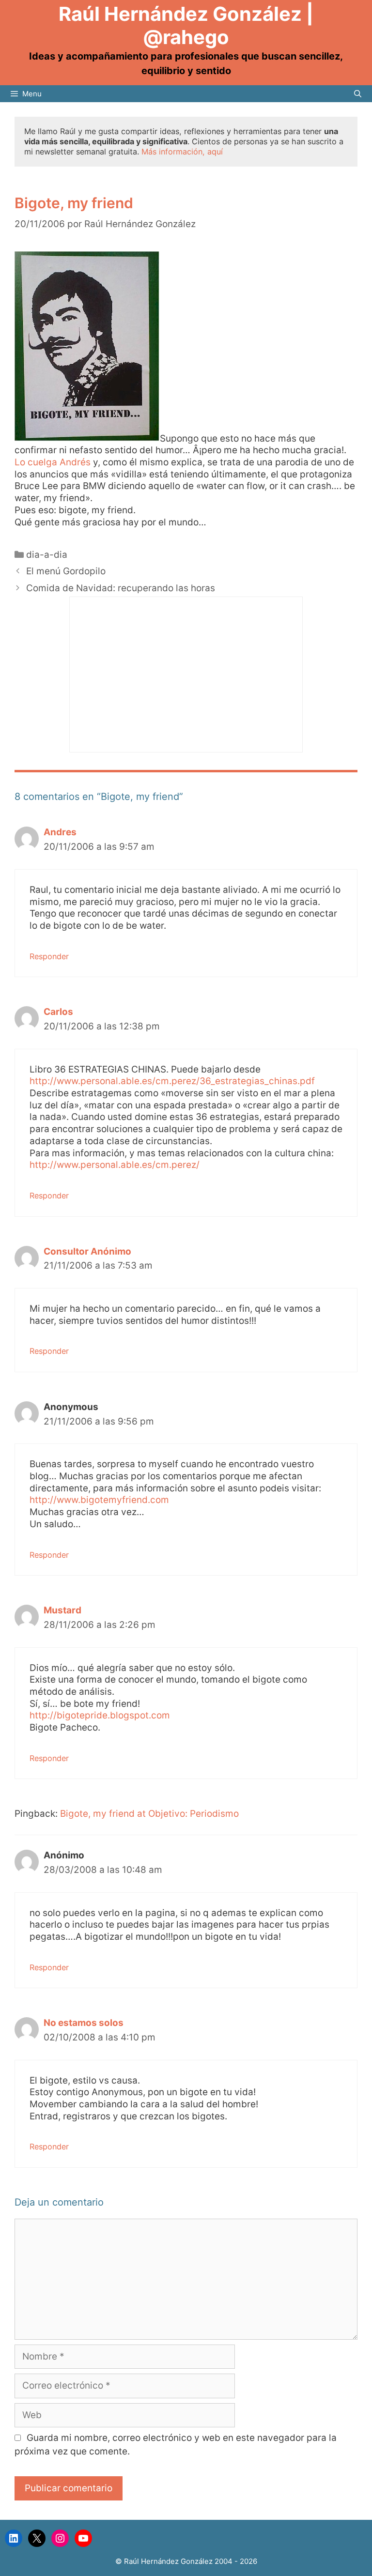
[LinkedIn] (14, 2538)
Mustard (62, 1610)
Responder (49, 956)
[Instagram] (60, 2538)
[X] (37, 2538)
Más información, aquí (182, 152)
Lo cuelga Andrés (53, 462)
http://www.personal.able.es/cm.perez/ (115, 1165)
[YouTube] (83, 2538)
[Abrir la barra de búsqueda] (358, 94)
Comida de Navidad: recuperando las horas (121, 588)
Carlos (58, 1012)
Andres (60, 832)
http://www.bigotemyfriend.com (99, 1500)
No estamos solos (84, 2023)
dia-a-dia (47, 555)
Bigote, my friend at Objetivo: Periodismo (149, 1814)
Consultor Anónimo (87, 1251)
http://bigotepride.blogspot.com (100, 1715)
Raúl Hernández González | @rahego (186, 25)
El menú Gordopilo (66, 571)
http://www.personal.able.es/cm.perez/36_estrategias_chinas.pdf (172, 1081)
